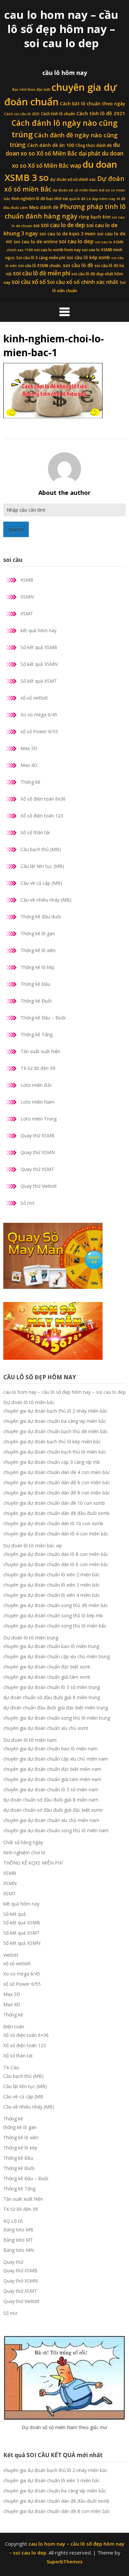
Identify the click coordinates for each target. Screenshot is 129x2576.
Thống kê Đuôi (36, 1001)
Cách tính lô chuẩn (58, 114)
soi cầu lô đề (78, 265)
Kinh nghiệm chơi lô (24, 1853)
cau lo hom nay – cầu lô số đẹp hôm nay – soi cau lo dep (61, 29)
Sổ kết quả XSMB (39, 647)
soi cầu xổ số (29, 282)
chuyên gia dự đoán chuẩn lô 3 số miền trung (52, 1687)
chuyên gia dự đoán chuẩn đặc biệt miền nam (52, 1769)
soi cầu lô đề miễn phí (42, 273)
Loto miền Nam (38, 1102)
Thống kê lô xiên (38, 950)
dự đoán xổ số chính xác (73, 179)
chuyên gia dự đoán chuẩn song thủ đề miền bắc (56, 1605)
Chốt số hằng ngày (23, 1842)
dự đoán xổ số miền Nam (75, 190)
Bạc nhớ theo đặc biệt (31, 89)
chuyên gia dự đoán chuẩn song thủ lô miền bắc (55, 1626)
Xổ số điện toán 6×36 (26, 2035)
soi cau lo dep (76, 241)
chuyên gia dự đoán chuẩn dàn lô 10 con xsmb (53, 1523)
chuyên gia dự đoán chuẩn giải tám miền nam (52, 1779)
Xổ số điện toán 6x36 (43, 799)
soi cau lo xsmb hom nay (57, 250)
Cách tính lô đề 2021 (101, 113)
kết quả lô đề (74, 199)
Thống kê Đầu (35, 984)
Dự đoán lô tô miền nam (30, 1740)
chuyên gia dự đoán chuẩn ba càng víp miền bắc (55, 1421)
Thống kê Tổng (37, 1034)
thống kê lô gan (20, 2127)
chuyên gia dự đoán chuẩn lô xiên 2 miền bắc (52, 1575)
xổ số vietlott (34, 698)
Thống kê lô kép (38, 967)
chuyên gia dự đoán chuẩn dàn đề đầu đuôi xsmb (56, 1513)
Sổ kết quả (15, 1914)
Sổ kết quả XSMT (39, 681)
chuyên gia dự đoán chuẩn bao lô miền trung (51, 1646)
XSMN (27, 597)
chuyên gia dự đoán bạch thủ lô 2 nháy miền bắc (55, 1411)
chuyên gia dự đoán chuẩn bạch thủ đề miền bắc (56, 1431)
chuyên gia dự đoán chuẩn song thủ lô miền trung (57, 1718)
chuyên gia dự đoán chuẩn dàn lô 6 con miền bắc (56, 1564)
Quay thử (13, 2262)
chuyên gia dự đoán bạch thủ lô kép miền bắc (52, 1442)
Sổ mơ (27, 1203)
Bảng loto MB (18, 2230)
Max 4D (29, 765)
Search (16, 529)
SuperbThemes (65, 2561)
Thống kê (30, 782)
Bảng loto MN (19, 2250)
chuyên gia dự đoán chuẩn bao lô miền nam (50, 1749)
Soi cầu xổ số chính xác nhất (83, 282)
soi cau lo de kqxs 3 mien (67, 234)
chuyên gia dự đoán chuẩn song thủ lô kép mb (53, 1615)
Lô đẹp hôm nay (101, 199)
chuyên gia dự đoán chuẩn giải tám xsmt (47, 1677)
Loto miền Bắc (36, 1085)
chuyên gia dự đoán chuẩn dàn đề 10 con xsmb (54, 1503)
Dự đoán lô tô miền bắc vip (33, 1546)
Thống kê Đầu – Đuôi (43, 1018)
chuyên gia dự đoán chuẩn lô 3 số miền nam (51, 1789)
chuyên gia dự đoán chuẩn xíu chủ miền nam (51, 1820)
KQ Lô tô (13, 2221)
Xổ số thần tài (35, 832)
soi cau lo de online (36, 242)
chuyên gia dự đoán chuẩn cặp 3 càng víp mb (52, 1462)
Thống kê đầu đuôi (41, 917)
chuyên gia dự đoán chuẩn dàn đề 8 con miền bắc (57, 1493)
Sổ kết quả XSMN (39, 664)
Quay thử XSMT (37, 1169)
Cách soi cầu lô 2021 (22, 114)
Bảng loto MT (18, 2240)
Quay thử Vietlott (39, 1186)
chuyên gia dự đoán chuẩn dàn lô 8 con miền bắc (56, 1554)
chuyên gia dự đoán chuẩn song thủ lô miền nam (56, 1830)
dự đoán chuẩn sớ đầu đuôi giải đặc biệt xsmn (53, 1810)
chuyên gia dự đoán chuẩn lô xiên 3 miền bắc (52, 1585)
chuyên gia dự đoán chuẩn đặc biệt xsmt (47, 1667)
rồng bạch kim (95, 217)
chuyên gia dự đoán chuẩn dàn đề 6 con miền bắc (57, 1482)
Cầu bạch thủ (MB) (41, 849)
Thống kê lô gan (38, 933)
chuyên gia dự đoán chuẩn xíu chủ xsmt (46, 1728)
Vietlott (11, 1955)
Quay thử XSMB (38, 1135)
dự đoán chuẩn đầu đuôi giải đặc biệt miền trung (56, 1708)
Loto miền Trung (39, 1119)
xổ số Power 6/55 (39, 731)
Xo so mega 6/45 (39, 715)
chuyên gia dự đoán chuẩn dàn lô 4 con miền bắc (56, 1534)
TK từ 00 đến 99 (38, 1068)
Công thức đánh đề (94, 145)
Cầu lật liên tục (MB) (42, 866)
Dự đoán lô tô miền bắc (29, 1402)
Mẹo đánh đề (44, 207)
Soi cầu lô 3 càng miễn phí (41, 258)
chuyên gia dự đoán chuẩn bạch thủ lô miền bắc (55, 1452)
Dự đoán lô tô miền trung (31, 1638)
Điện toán (14, 2026)
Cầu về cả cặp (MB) (41, 883)
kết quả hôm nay (39, 630)
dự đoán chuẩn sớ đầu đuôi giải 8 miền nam (51, 1800)
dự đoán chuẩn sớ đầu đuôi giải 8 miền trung (52, 1697)
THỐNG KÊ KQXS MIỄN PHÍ (33, 1863)
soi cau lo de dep (63, 225)
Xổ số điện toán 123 (42, 816)
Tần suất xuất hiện (40, 1051)
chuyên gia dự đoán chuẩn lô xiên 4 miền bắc (52, 1595)
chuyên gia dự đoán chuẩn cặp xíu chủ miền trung (57, 1656)
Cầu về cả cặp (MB (23, 2096)
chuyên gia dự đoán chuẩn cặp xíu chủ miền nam (56, 1759)
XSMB (27, 580)
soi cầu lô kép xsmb (88, 258)
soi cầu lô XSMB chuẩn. (40, 266)
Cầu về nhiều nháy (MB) (46, 900)
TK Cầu (11, 2067)
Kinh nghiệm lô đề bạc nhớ (37, 199)
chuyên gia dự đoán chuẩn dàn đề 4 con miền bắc (57, 1472)
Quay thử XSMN (38, 1152)
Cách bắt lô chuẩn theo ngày (92, 104)
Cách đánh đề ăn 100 (51, 145)
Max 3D (29, 748)
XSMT (27, 614)
